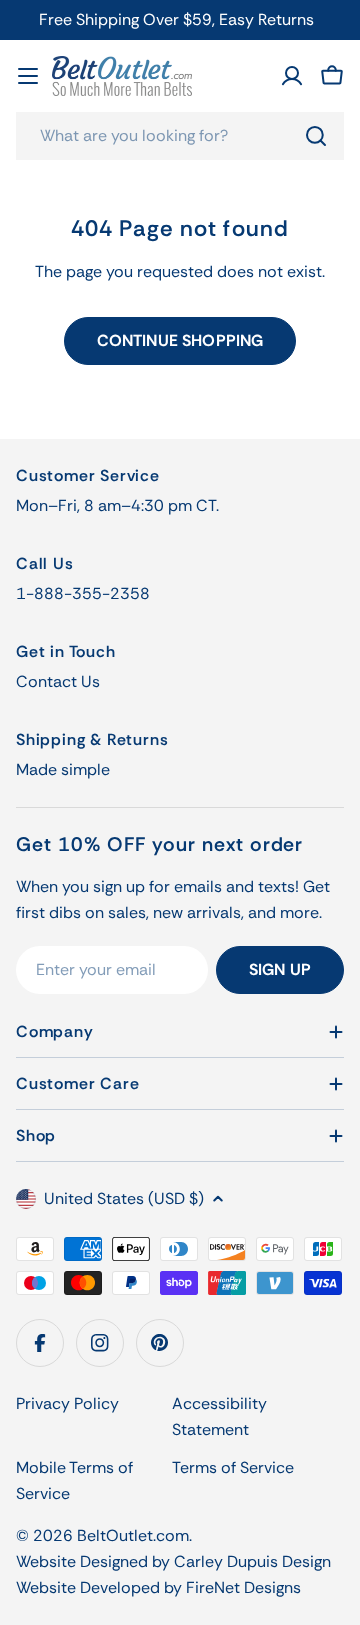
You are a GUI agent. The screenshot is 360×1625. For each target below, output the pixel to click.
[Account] (292, 76)
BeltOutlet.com (133, 1535)
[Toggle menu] (28, 76)
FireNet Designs (243, 1587)
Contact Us (58, 681)
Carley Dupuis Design (252, 1561)
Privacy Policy (67, 1403)
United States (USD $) (124, 1198)
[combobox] (180, 136)
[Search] (316, 136)
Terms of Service (233, 1467)
